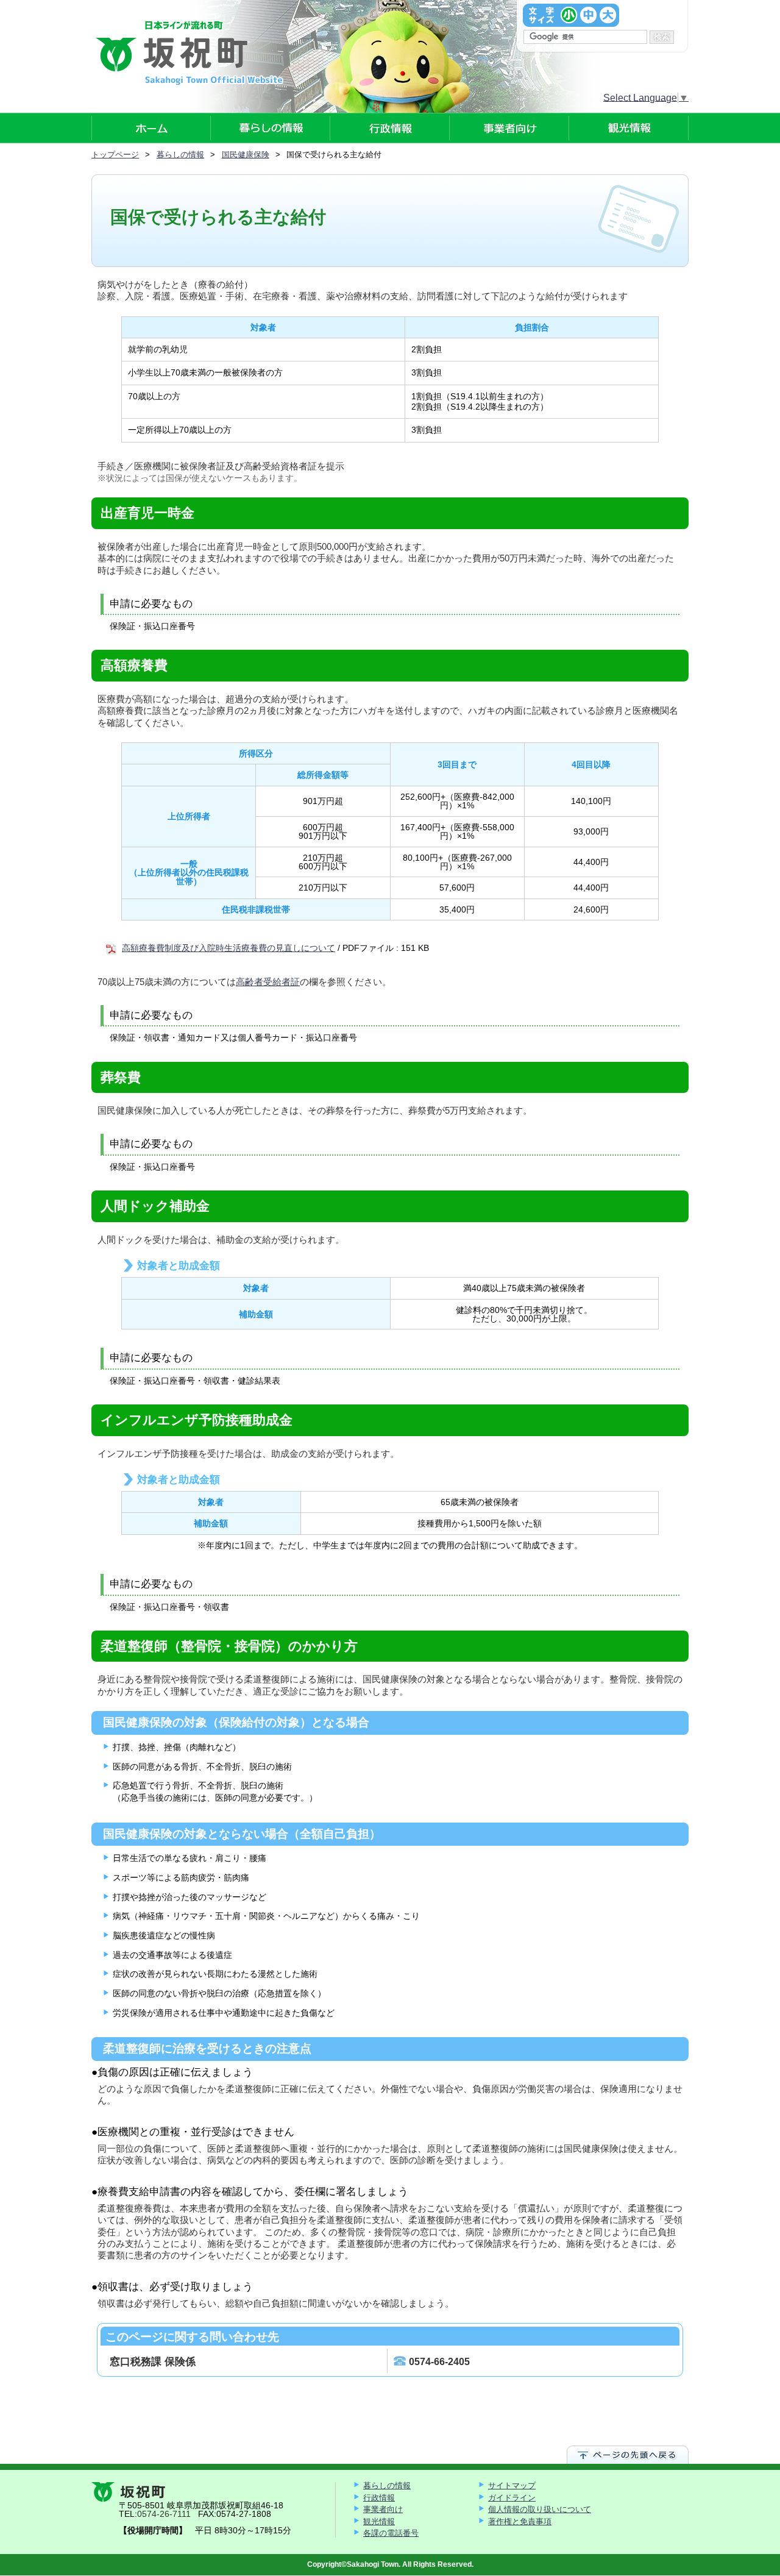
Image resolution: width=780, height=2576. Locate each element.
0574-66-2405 (439, 2362)
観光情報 (379, 2521)
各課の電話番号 (391, 2533)
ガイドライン (512, 2498)
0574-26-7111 (164, 2514)
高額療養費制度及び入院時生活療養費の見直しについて (229, 948)
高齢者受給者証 (268, 982)
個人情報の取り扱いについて (540, 2509)
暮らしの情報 (387, 2485)
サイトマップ (512, 2485)
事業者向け (383, 2509)
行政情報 (379, 2498)
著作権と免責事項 (520, 2521)
